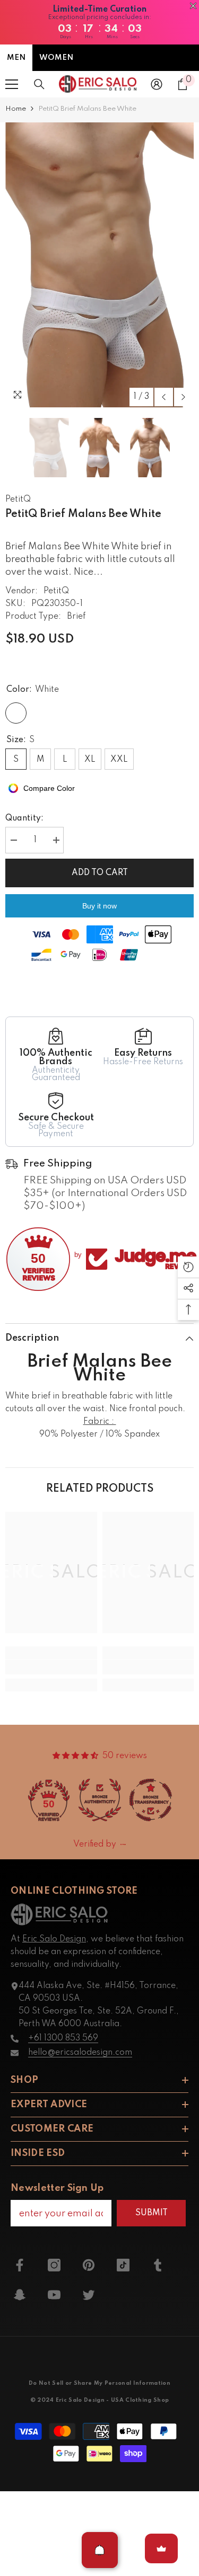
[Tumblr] (158, 2265)
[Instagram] (54, 2265)
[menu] (12, 84)
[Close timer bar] (193, 6)
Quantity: (24, 818)
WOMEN (56, 58)
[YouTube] (54, 2295)
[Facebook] (20, 2265)
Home (16, 109)
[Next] (183, 397)
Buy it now (99, 906)
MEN (16, 58)
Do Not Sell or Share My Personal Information (99, 2383)
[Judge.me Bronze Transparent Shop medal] (151, 1800)
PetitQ (18, 500)
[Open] (100, 2550)
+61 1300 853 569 (63, 2038)
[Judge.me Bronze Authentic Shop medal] (100, 1800)
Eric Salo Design (54, 1939)
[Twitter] (89, 2295)
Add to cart (100, 873)
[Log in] (157, 84)
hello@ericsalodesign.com (80, 2053)
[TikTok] (123, 2265)
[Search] (39, 84)
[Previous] (164, 397)
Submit (152, 2213)
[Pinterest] (89, 2265)
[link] (51, 1667)
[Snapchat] (20, 2295)
